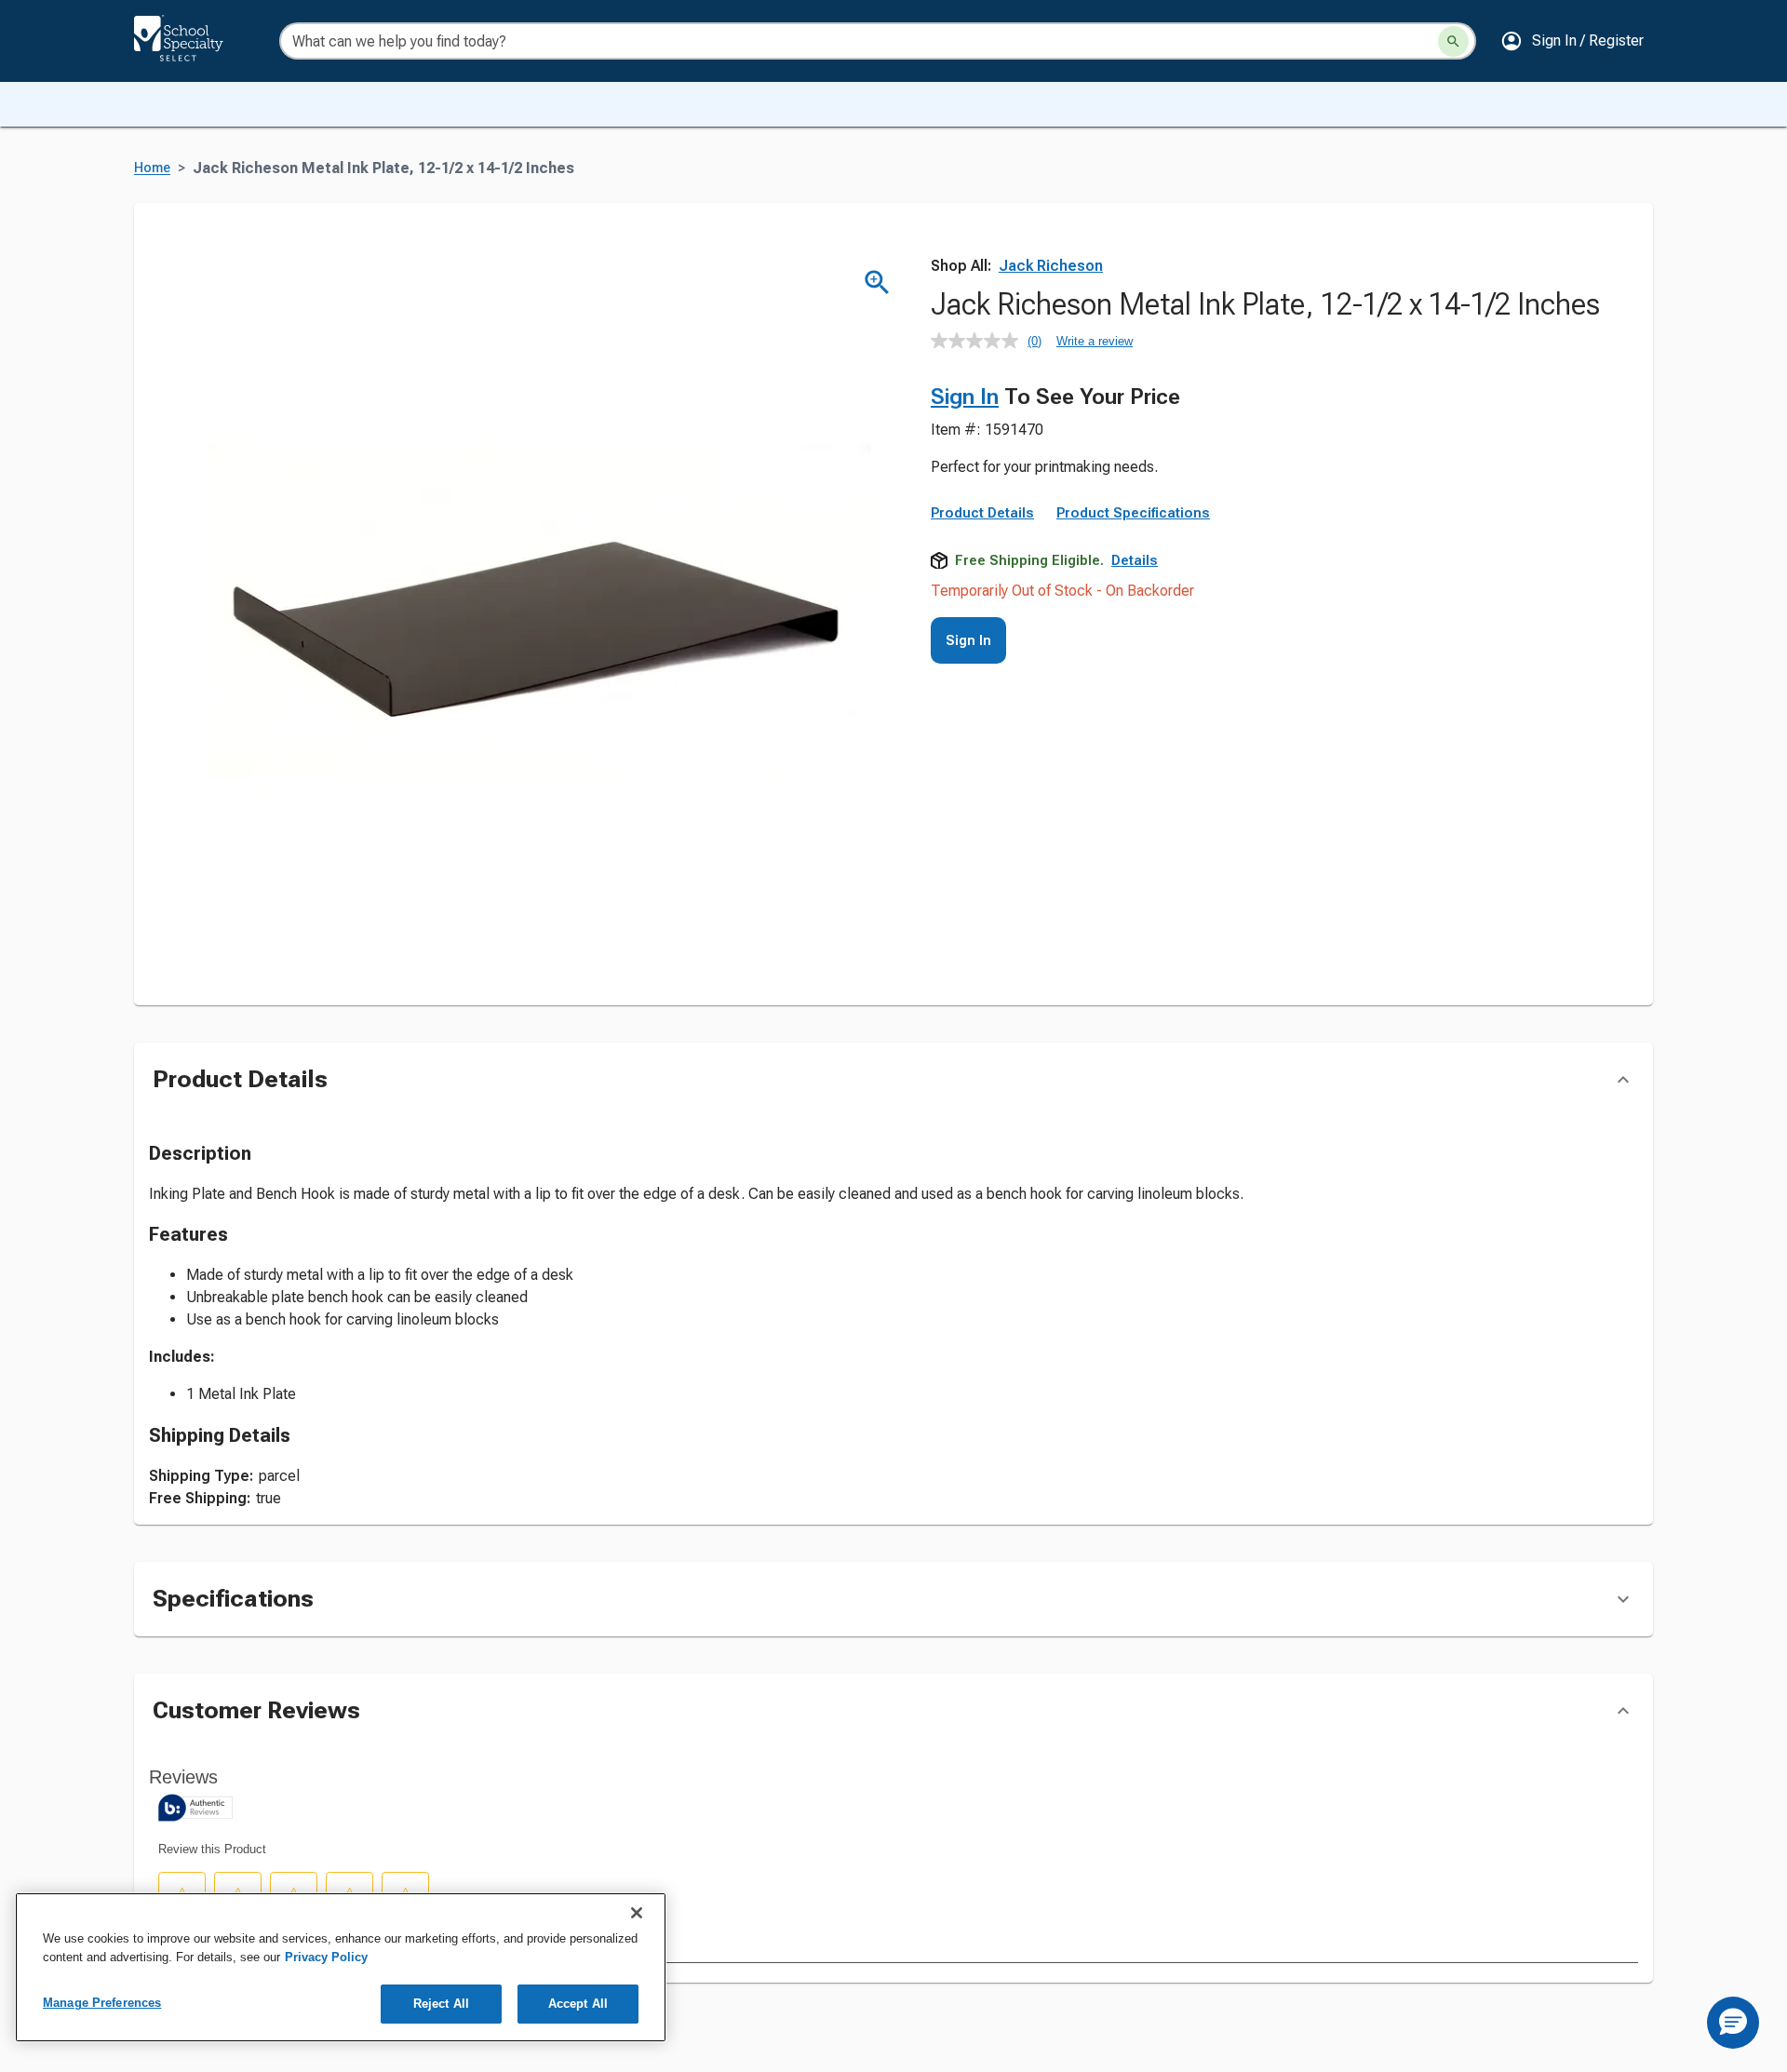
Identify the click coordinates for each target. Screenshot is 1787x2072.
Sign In (965, 397)
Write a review (1095, 341)
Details (1135, 560)
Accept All (578, 2004)
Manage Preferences (102, 2003)
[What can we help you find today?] (1453, 41)
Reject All (441, 2004)
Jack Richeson (1051, 266)
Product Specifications (1133, 513)
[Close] (637, 1913)
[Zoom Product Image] (877, 283)
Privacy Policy (326, 1957)
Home (152, 168)
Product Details (982, 513)
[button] (1572, 41)
